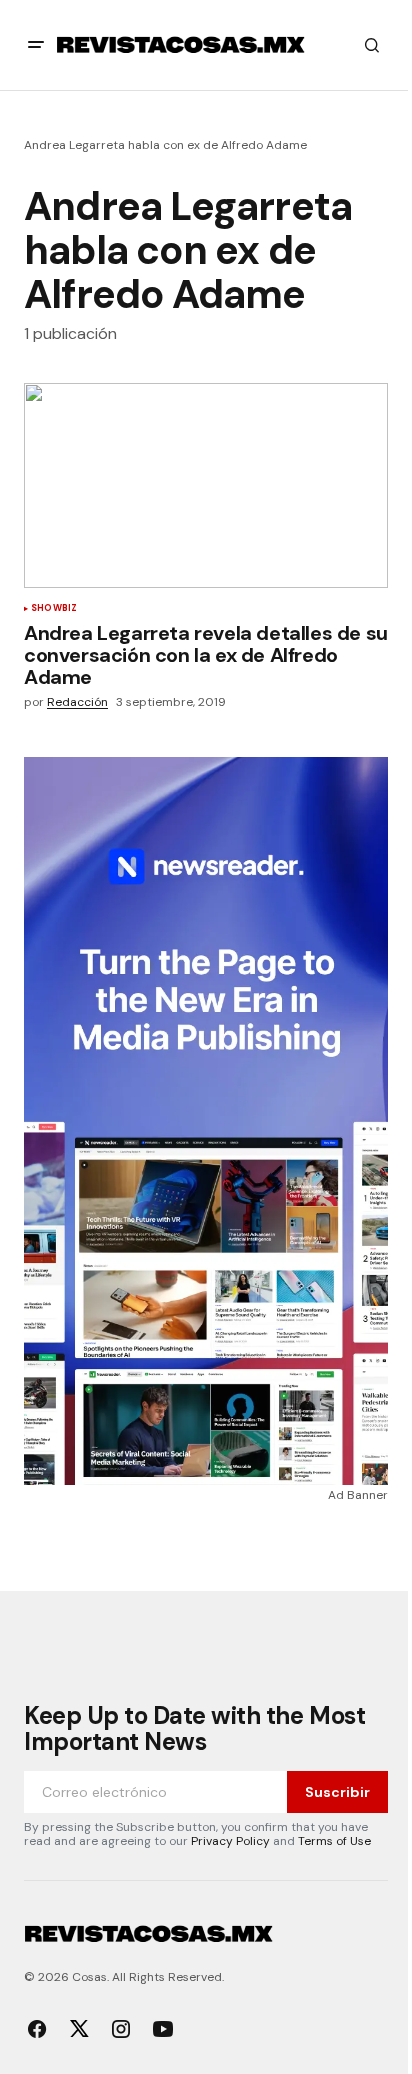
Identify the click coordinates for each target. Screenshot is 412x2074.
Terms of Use (334, 1841)
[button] (36, 45)
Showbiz (54, 609)
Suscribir (337, 1792)
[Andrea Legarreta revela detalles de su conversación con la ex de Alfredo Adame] (206, 485)
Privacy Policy (230, 1841)
